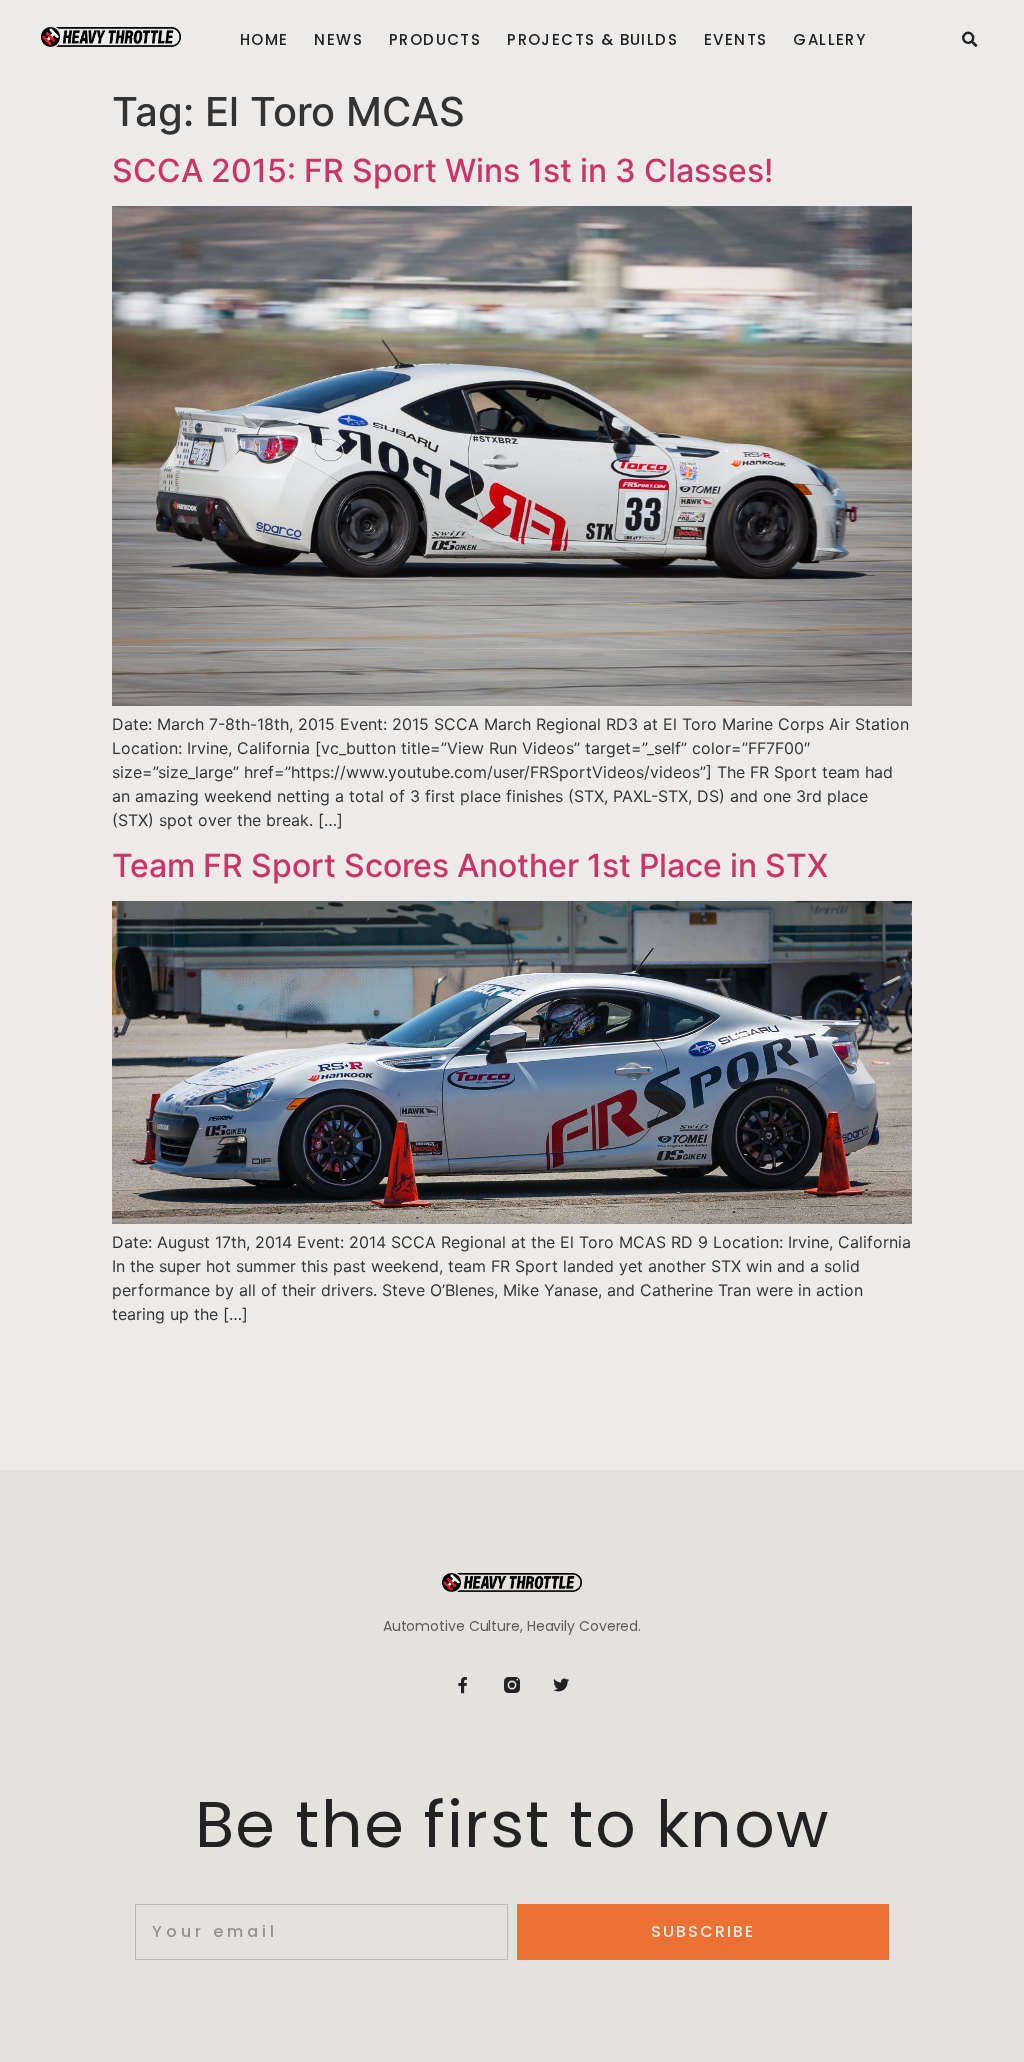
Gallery (829, 40)
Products (435, 40)
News (338, 40)
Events (735, 40)
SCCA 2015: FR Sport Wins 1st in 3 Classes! (442, 170)
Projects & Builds (592, 40)
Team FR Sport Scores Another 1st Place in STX (470, 865)
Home (264, 40)
